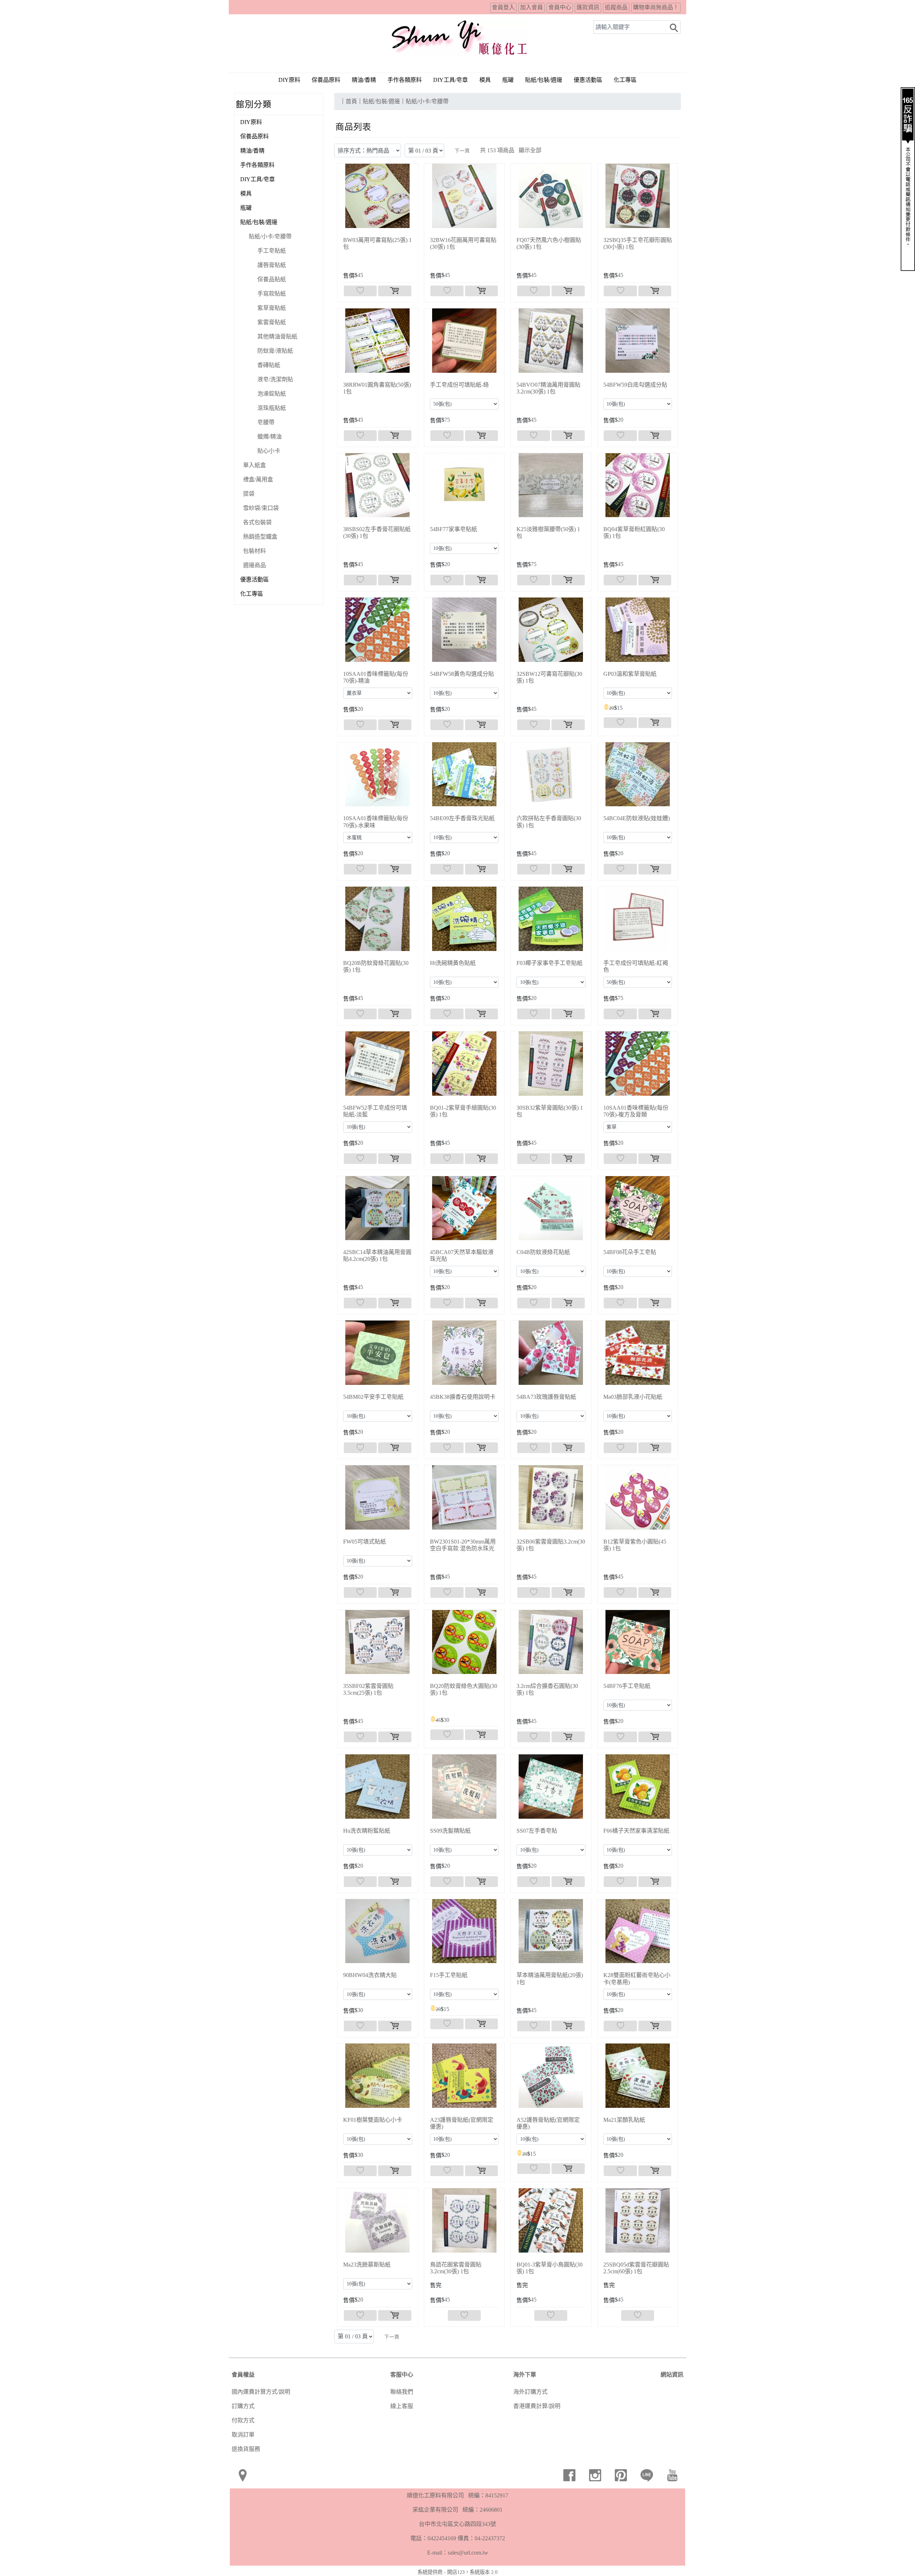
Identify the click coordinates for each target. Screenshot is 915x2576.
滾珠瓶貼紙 (272, 408)
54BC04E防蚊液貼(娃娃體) (637, 818)
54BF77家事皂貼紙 (454, 529)
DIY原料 (289, 80)
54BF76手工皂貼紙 (627, 1686)
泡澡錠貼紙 (272, 394)
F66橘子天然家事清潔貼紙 (636, 1831)
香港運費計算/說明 (537, 2406)
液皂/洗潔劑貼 (275, 379)
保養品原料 (326, 80)
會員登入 (503, 7)
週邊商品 (254, 565)
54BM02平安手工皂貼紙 (373, 1397)
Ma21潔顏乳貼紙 (624, 2120)
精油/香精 (364, 80)
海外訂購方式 (530, 2392)
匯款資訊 (588, 7)
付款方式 (243, 2420)
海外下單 (525, 2375)
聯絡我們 (402, 2392)
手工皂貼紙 (272, 251)
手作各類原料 (405, 80)
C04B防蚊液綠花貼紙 (543, 1252)
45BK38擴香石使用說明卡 (463, 1397)
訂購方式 (243, 2406)
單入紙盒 (254, 465)
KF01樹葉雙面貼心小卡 (373, 2120)
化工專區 (625, 80)
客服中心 (402, 2375)
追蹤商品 (616, 7)
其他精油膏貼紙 (277, 336)
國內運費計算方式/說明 (261, 2392)
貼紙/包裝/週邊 (259, 222)
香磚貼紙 (269, 365)
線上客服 (402, 2406)
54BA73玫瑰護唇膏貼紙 (546, 1397)
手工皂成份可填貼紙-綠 (459, 385)
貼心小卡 (269, 451)
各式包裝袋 (257, 522)
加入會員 (531, 7)
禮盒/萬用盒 (258, 479)
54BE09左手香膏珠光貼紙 (462, 818)
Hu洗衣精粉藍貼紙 (367, 1831)
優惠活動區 (588, 80)
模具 (485, 80)
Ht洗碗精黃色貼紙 (453, 963)
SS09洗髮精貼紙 (450, 1831)
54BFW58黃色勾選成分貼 (462, 674)
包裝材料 (254, 551)
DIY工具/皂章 (451, 80)
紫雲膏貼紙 (272, 322)
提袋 (249, 494)
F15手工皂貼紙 (449, 1975)
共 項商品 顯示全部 (511, 150)
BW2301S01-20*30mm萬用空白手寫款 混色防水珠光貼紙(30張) (463, 1548)
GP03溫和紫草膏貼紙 (630, 674)
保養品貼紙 (272, 279)
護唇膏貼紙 (272, 265)
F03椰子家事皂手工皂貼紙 (550, 963)
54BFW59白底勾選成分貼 (635, 385)
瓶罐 (508, 80)
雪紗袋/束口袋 (261, 508)
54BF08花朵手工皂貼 (630, 1252)
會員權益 (243, 2375)
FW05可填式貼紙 (365, 1542)
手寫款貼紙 (272, 294)
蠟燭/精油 (269, 437)
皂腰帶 (266, 422)
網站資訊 (672, 2375)
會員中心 (560, 7)
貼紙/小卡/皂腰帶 (270, 236)
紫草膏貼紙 (272, 308)
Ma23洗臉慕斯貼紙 (367, 2265)
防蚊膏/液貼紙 (275, 351)
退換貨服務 (246, 2449)
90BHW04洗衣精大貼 (370, 1975)
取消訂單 (243, 2435)
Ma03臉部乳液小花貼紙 (633, 1397)
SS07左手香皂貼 (537, 1831)
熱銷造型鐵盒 (260, 537)
